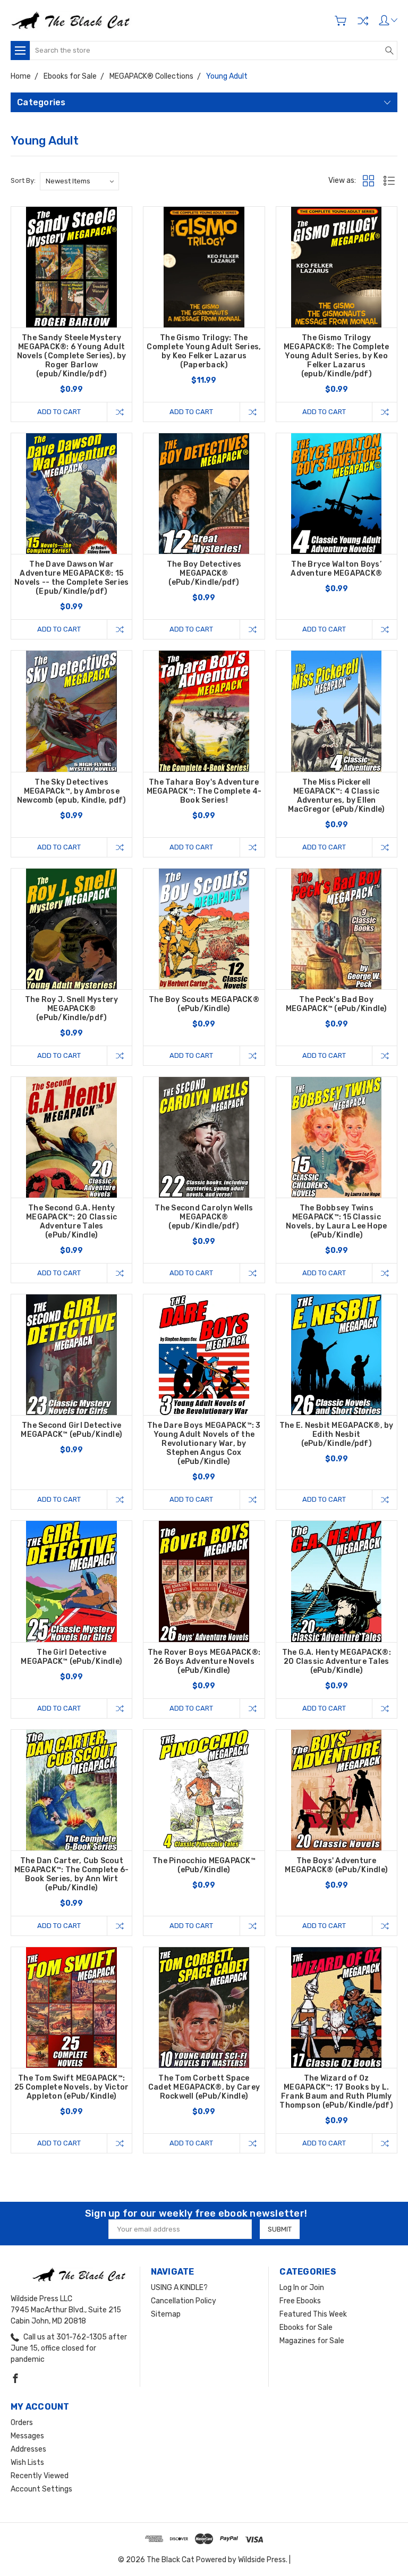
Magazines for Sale (312, 2341)
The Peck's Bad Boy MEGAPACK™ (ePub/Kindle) (337, 1004)
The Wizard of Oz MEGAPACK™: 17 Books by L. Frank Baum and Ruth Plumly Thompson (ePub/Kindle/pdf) (336, 2092)
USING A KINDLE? (179, 2288)
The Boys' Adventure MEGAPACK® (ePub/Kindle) (336, 1865)
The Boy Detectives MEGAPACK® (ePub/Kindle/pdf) (204, 573)
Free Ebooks (300, 2301)
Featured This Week (313, 2314)
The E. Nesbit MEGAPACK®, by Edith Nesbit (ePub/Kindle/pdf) (337, 1434)
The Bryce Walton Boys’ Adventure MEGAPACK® (336, 569)
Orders (22, 2423)
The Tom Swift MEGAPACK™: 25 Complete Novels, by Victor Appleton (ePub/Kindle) (71, 2087)
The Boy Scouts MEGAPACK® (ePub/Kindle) (204, 1004)
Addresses (28, 2449)
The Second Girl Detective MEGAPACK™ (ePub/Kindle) (71, 1430)
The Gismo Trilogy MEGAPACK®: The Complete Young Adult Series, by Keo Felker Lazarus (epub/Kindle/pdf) (337, 356)
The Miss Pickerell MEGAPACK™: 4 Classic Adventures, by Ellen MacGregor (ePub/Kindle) (337, 796)
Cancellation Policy (184, 2301)
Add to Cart (59, 412)
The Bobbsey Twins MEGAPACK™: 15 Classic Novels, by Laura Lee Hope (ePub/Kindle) (336, 1222)
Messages (27, 2436)
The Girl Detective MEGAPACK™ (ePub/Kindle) (71, 1657)
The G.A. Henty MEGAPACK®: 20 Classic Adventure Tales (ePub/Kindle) (337, 1661)
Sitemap (166, 2314)
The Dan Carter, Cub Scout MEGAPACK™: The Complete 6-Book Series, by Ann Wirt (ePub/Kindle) (72, 1874)
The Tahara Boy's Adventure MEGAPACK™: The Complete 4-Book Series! (204, 791)
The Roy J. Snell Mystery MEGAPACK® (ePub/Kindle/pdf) (72, 1009)
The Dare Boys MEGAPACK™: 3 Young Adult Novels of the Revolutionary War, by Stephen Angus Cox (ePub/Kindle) (204, 1443)
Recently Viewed (40, 2476)
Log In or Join (302, 2288)
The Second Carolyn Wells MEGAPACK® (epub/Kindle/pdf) (204, 1217)
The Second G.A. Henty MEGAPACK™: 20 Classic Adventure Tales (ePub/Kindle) (71, 1222)
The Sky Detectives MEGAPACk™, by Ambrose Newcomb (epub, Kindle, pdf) (72, 791)
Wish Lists (27, 2463)
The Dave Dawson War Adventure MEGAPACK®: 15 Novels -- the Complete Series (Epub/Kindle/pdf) (71, 578)
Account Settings (41, 2489)
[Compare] (363, 21)
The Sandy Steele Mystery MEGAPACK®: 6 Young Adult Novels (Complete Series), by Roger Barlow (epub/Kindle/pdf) (72, 356)
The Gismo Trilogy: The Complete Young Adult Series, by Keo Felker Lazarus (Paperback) (204, 351)
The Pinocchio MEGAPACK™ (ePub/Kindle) (204, 1865)
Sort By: (23, 180)
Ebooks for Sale (306, 2327)
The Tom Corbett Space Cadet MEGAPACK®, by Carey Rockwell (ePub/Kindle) (204, 2087)
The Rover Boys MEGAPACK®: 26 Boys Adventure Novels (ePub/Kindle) (204, 1661)
